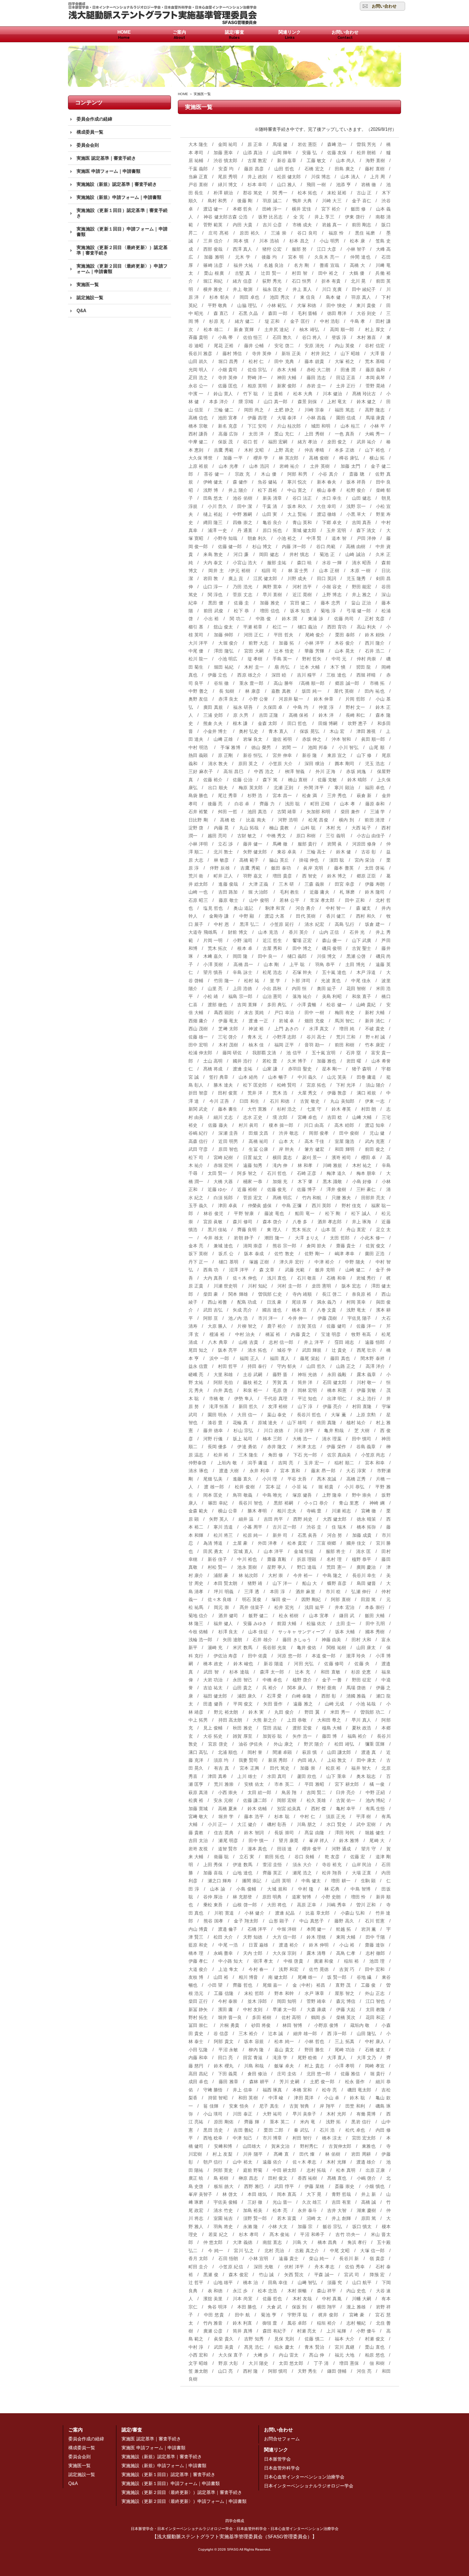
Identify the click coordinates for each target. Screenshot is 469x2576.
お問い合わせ (384, 6)
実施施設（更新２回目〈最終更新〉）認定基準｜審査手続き (122, 250)
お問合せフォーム (282, 2439)
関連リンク (290, 35)
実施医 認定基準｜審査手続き (106, 158)
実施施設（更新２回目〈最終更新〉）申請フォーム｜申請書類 (122, 269)
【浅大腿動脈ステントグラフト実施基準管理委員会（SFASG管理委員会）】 (235, 2529)
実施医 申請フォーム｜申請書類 (108, 171)
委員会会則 (88, 145)
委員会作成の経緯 (94, 119)
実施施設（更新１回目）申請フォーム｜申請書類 (122, 232)
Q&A (81, 311)
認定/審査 (235, 35)
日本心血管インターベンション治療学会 (304, 2477)
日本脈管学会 (277, 2459)
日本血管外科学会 (282, 2468)
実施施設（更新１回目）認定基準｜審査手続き (122, 213)
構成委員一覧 (90, 132)
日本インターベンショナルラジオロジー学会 (309, 2486)
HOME (124, 35)
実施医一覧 (88, 285)
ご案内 (179, 35)
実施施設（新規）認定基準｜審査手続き (117, 184)
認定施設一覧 (90, 298)
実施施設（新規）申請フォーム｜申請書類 (119, 197)
